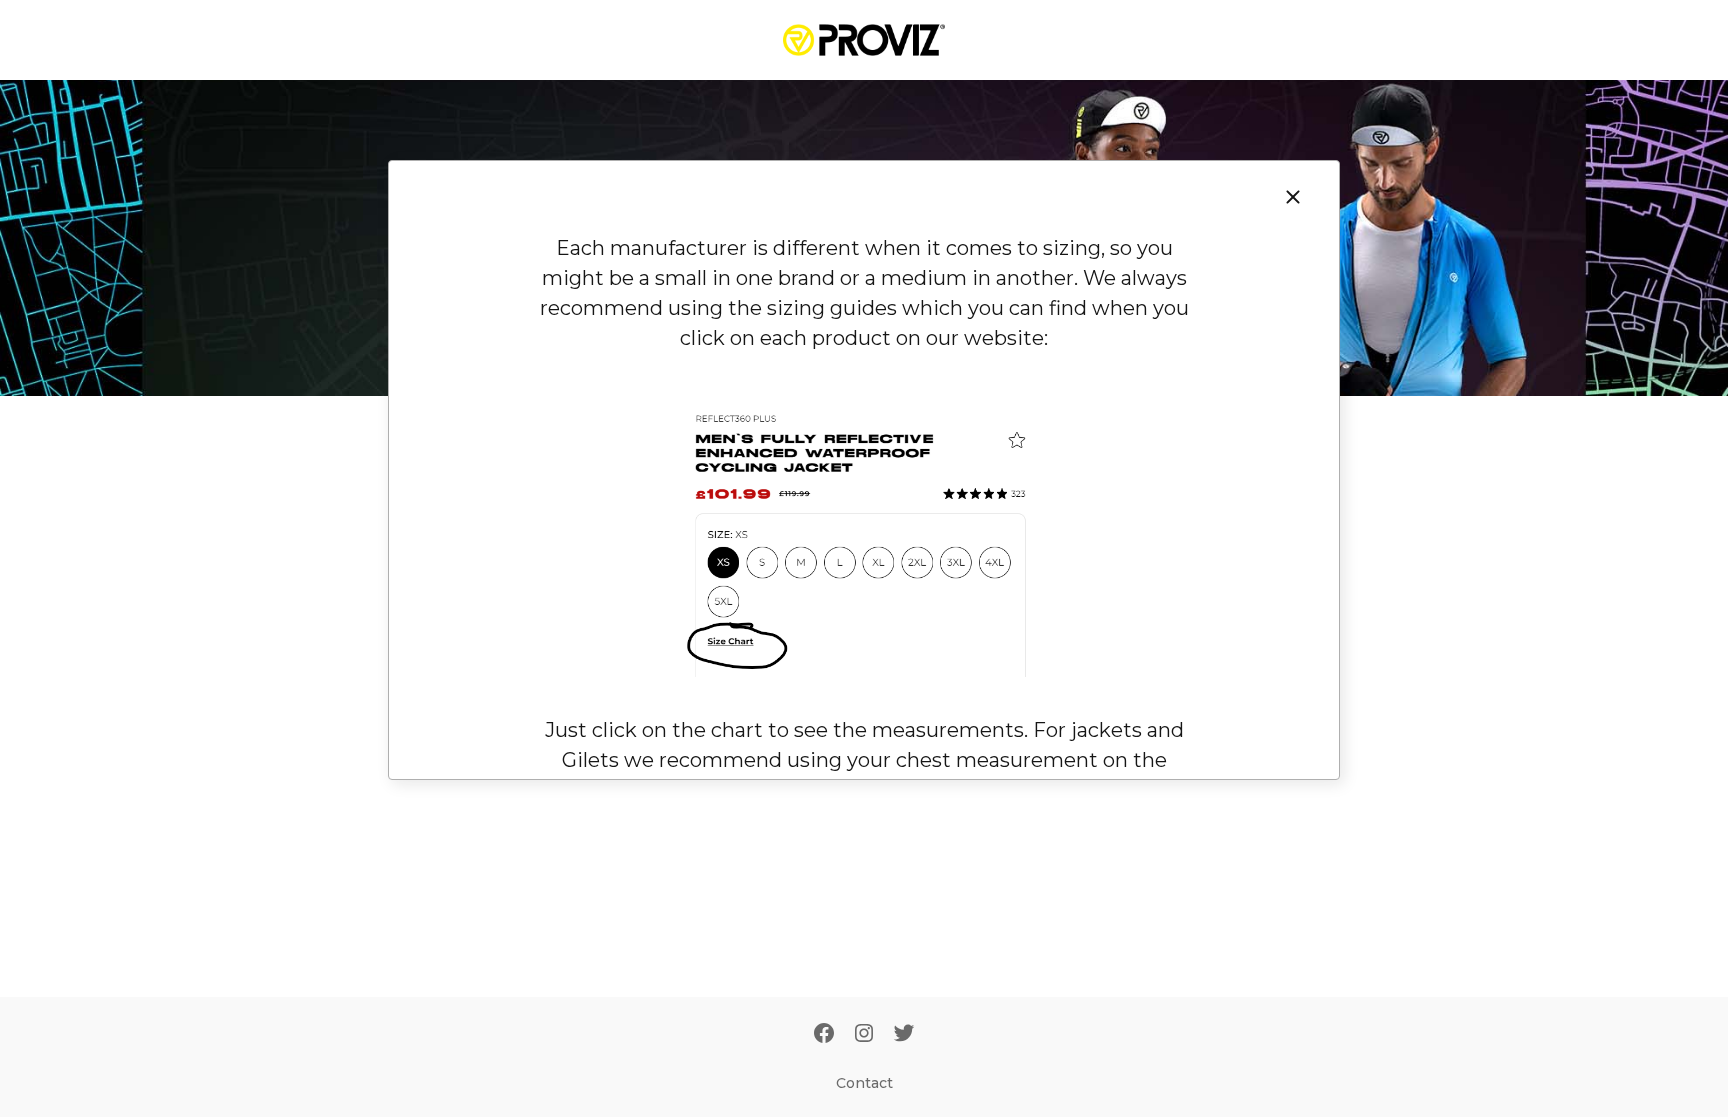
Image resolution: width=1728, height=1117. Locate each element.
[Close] (1293, 197)
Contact (864, 1083)
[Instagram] (864, 1035)
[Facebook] (824, 1035)
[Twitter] (904, 1035)
